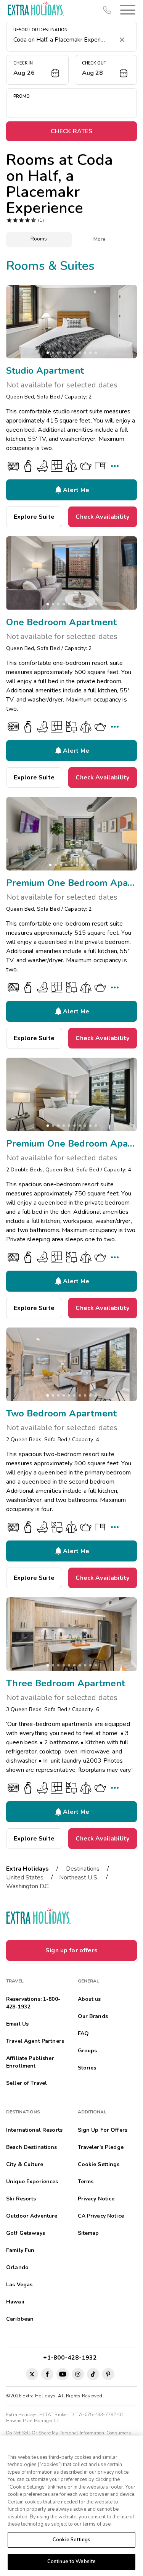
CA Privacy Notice (101, 2216)
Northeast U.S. (79, 1878)
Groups (88, 2051)
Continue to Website (71, 2561)
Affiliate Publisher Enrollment (30, 2062)
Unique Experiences (32, 2182)
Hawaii (15, 2302)
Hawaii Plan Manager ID (32, 2421)
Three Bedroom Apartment (66, 1683)
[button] (126, 10)
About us (89, 1999)
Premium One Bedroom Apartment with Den (71, 1144)
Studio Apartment (45, 371)
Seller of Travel (27, 2083)
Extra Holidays (27, 1869)
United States (25, 1878)
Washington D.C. (28, 1886)
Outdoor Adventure (32, 2216)
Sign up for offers (71, 1950)
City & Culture (25, 2164)
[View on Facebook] (47, 2374)
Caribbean (20, 2319)
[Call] (107, 10)
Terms (86, 2182)
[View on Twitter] (32, 2374)
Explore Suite (34, 517)
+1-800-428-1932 (71, 2358)
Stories (87, 2068)
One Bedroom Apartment (61, 622)
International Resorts (34, 2130)
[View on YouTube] (63, 2374)
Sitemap (88, 2233)
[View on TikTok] (93, 2374)
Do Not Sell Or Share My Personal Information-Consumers (69, 2433)
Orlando (17, 2267)
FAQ (83, 2033)
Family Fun (20, 2250)
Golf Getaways (26, 2233)
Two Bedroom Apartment (61, 1413)
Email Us (17, 2024)
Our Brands (93, 2016)
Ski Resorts (21, 2199)
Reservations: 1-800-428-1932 (33, 2003)
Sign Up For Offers (103, 2130)
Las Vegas (19, 2285)
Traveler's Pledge (101, 2147)
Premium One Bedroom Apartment (71, 883)
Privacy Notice (96, 2199)
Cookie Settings (71, 2540)
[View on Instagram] (78, 2374)
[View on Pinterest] (108, 2374)
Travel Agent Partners (35, 2041)
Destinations (83, 1869)
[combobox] (64, 40)
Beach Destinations (32, 2147)
